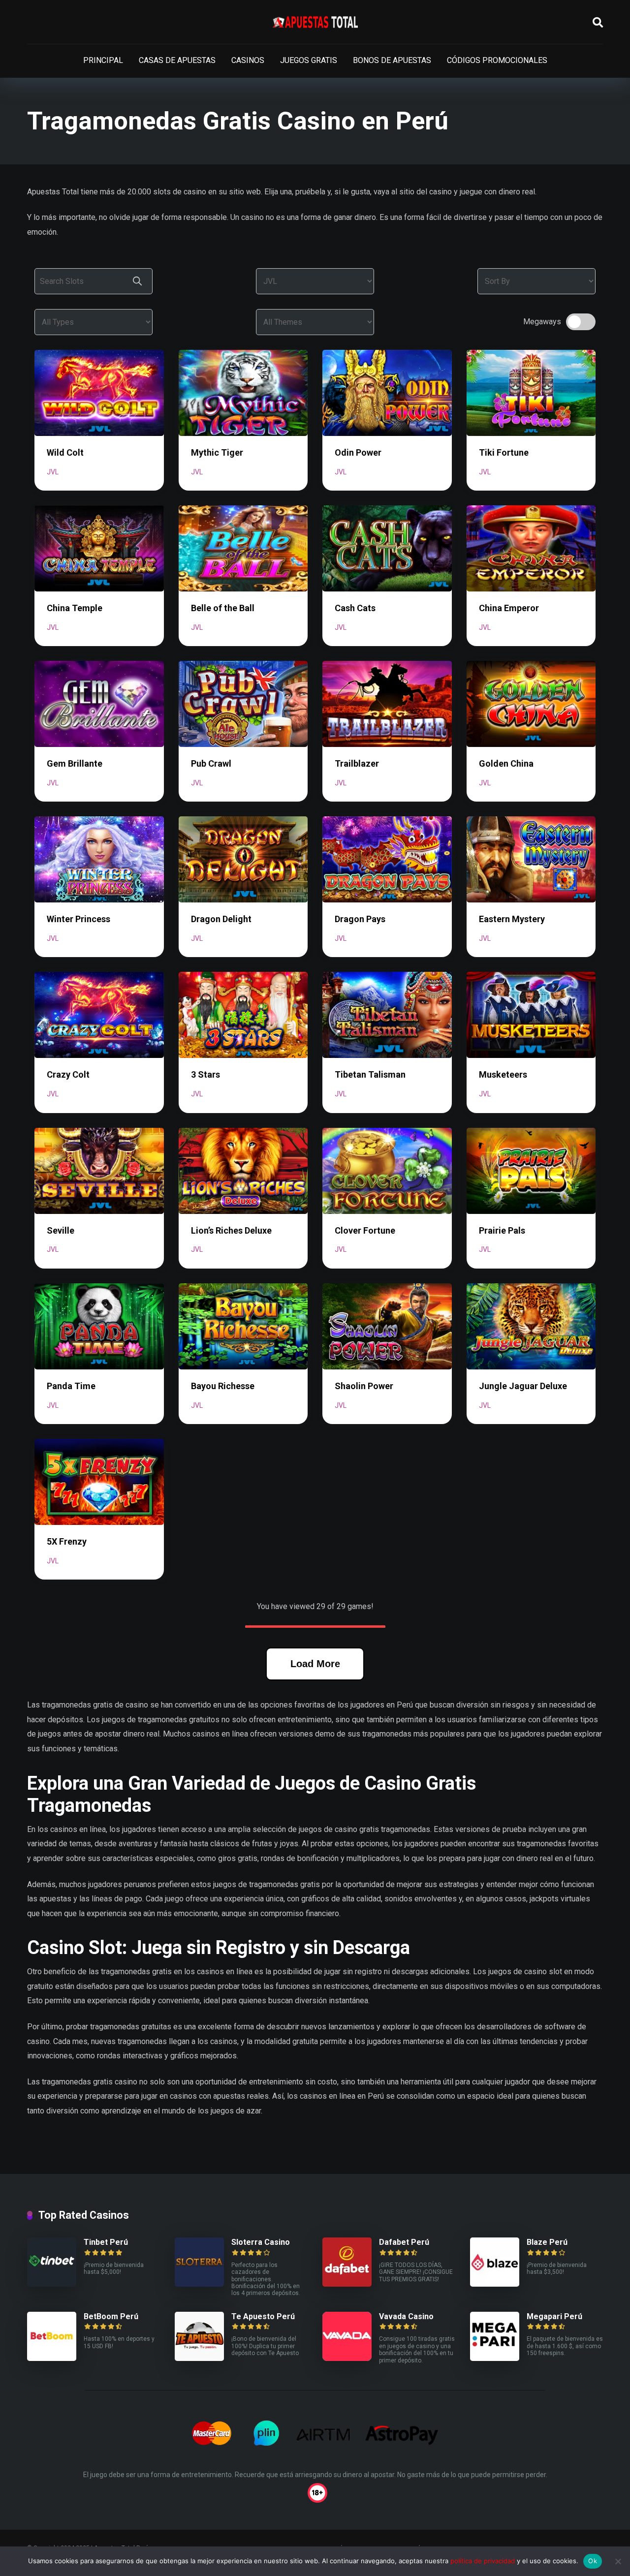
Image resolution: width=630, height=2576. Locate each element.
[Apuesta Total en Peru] (315, 22)
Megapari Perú (554, 2316)
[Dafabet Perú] (347, 2284)
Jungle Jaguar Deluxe (523, 1386)
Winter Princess (79, 919)
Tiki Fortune (504, 452)
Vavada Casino (406, 2316)
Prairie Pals (502, 1230)
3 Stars (205, 1074)
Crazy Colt (68, 1074)
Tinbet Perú (106, 2242)
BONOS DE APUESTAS (392, 60)
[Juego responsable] (315, 2492)
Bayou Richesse (223, 1386)
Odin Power (358, 452)
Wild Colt (65, 452)
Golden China (506, 763)
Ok (593, 2561)
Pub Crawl (211, 763)
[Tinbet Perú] (52, 2284)
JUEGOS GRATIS (309, 60)
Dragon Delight (221, 919)
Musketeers (503, 1074)
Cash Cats (355, 608)
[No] (618, 2561)
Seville (61, 1230)
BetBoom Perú (111, 2316)
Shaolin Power (364, 1386)
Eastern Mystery (512, 919)
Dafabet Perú (404, 2242)
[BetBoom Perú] (52, 2358)
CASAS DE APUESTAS (177, 60)
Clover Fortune (365, 1230)
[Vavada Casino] (347, 2358)
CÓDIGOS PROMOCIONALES (497, 60)
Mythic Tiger (217, 452)
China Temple (75, 608)
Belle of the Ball (223, 608)
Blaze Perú (547, 2242)
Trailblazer (357, 763)
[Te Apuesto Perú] (199, 2358)
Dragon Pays (360, 919)
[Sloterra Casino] (199, 2284)
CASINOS (248, 60)
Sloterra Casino (261, 2242)
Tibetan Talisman (370, 1074)
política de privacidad (483, 2561)
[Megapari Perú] (495, 2358)
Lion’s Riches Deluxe (231, 1230)
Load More (315, 1664)
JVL (53, 472)
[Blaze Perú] (495, 2284)
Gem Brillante (75, 763)
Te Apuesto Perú (263, 2316)
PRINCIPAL (103, 60)
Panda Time (71, 1386)
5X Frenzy (67, 1541)
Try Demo (99, 392)
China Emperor (509, 608)
